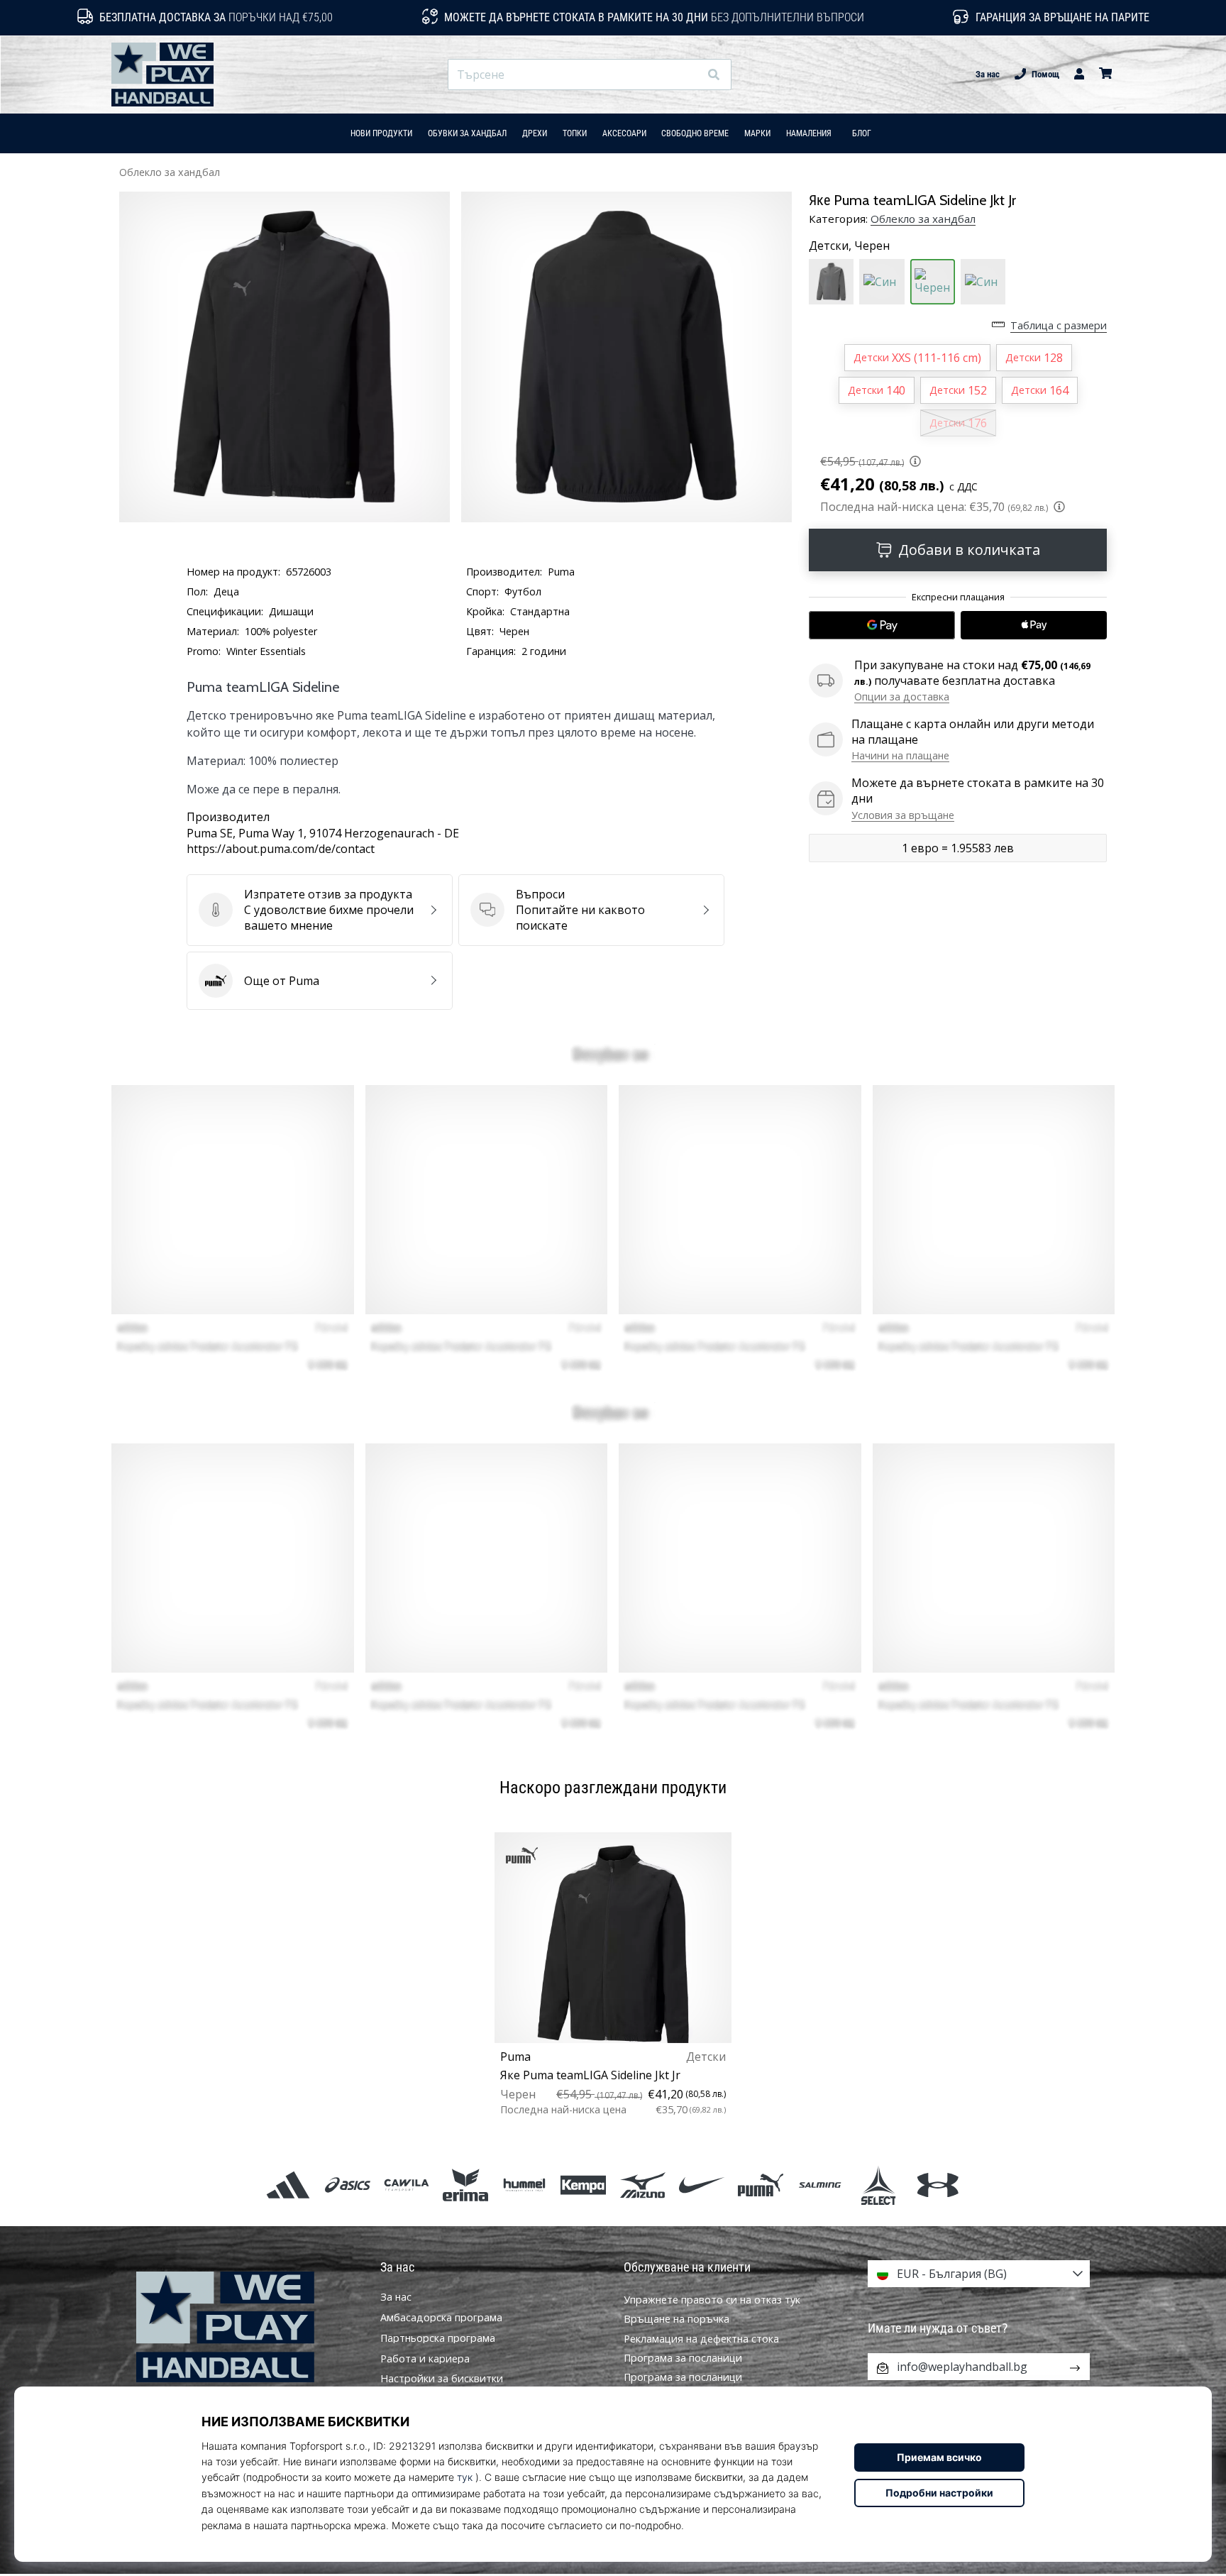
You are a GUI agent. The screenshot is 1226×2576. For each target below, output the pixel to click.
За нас (988, 74)
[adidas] (288, 2185)
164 (1040, 390)
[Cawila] (406, 2185)
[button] (688, 75)
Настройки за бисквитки (442, 2379)
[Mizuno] (642, 2185)
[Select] (879, 2185)
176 (958, 423)
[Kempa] (584, 2185)
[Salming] (820, 2185)
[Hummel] (525, 2185)
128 (1034, 358)
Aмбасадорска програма (441, 2318)
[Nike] (701, 2185)
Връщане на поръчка (676, 2319)
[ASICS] (347, 2185)
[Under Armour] (938, 2185)
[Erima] (465, 2185)
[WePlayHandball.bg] (248, 2327)
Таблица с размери (1059, 325)
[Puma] (760, 2185)
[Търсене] (714, 75)
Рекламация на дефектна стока (701, 2339)
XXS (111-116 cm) (917, 358)
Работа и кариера (425, 2359)
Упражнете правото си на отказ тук (712, 2300)
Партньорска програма (438, 2338)
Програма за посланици (683, 2358)
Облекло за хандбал (170, 172)
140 (877, 390)
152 (958, 390)
